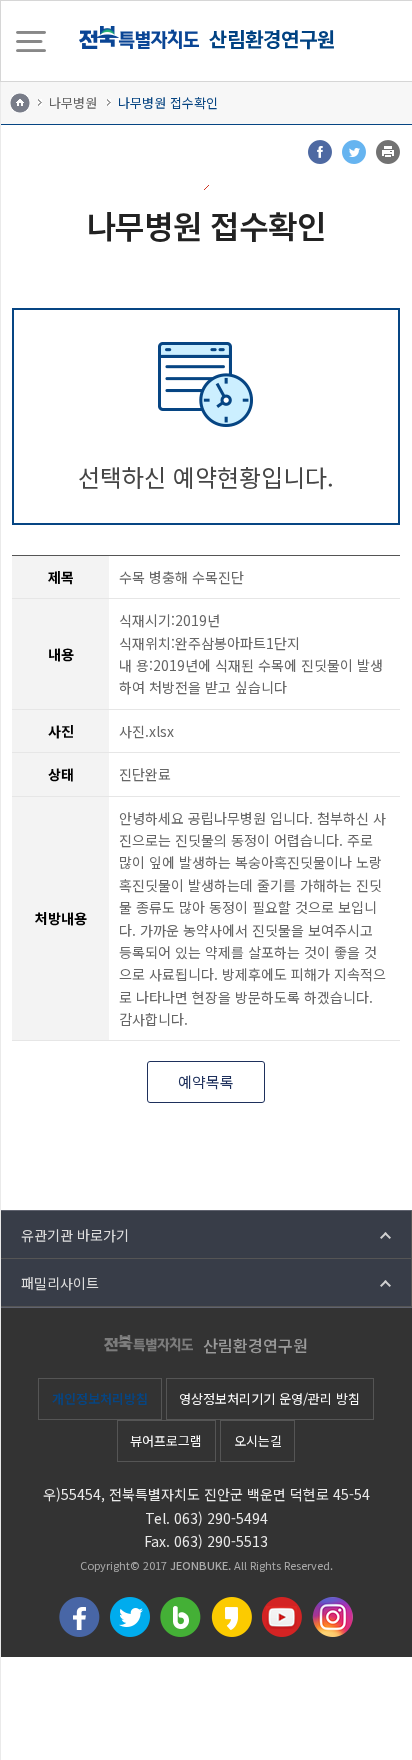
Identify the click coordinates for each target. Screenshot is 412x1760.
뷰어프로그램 (166, 1440)
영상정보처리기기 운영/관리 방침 (269, 1398)
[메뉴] (31, 41)
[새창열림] (79, 1615)
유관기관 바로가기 (75, 1235)
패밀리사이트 (60, 1283)
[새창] (320, 152)
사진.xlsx (146, 731)
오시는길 (258, 1440)
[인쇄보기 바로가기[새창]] (388, 152)
